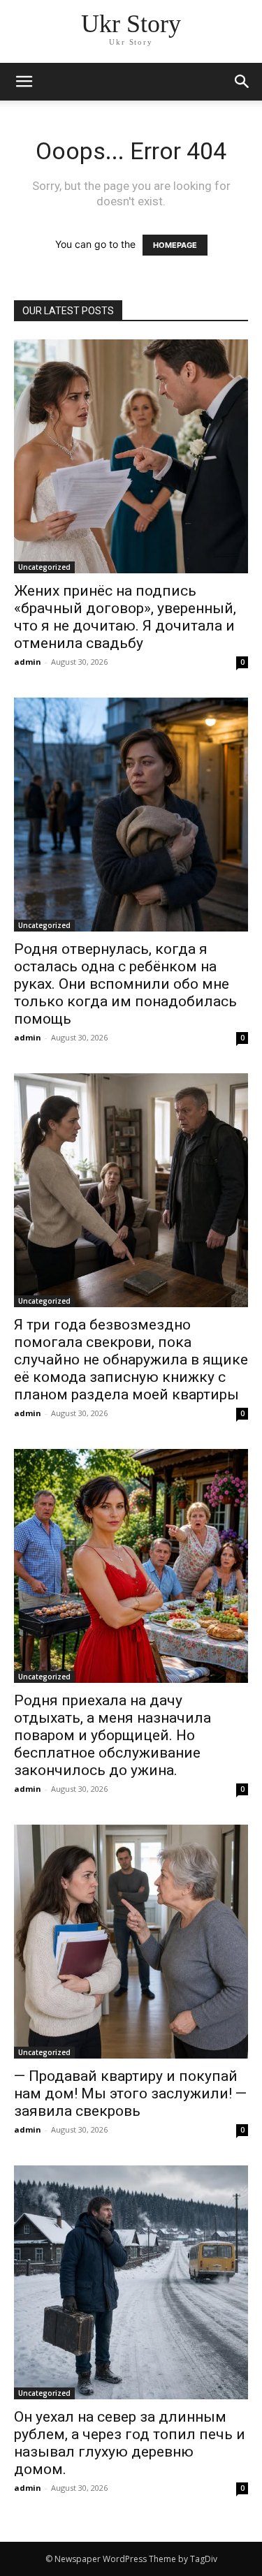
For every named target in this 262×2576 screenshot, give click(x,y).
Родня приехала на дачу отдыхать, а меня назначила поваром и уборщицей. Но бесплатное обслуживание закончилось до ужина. (112, 1735)
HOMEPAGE (175, 245)
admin (28, 662)
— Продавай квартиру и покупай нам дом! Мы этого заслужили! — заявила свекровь (130, 2093)
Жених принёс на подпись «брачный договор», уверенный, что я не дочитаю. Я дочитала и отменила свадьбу (125, 617)
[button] (242, 82)
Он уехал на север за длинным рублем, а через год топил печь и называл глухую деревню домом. (130, 2443)
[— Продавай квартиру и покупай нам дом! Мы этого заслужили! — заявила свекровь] (131, 1942)
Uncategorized (44, 567)
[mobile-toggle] (24, 82)
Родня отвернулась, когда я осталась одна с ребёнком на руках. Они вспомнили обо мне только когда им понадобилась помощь (125, 984)
